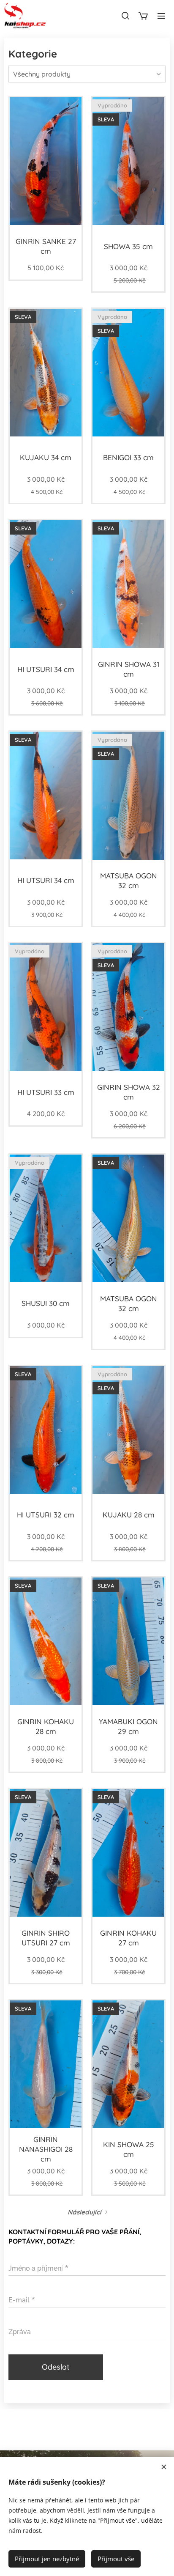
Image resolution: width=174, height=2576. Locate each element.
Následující (84, 2212)
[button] (125, 16)
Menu (161, 16)
